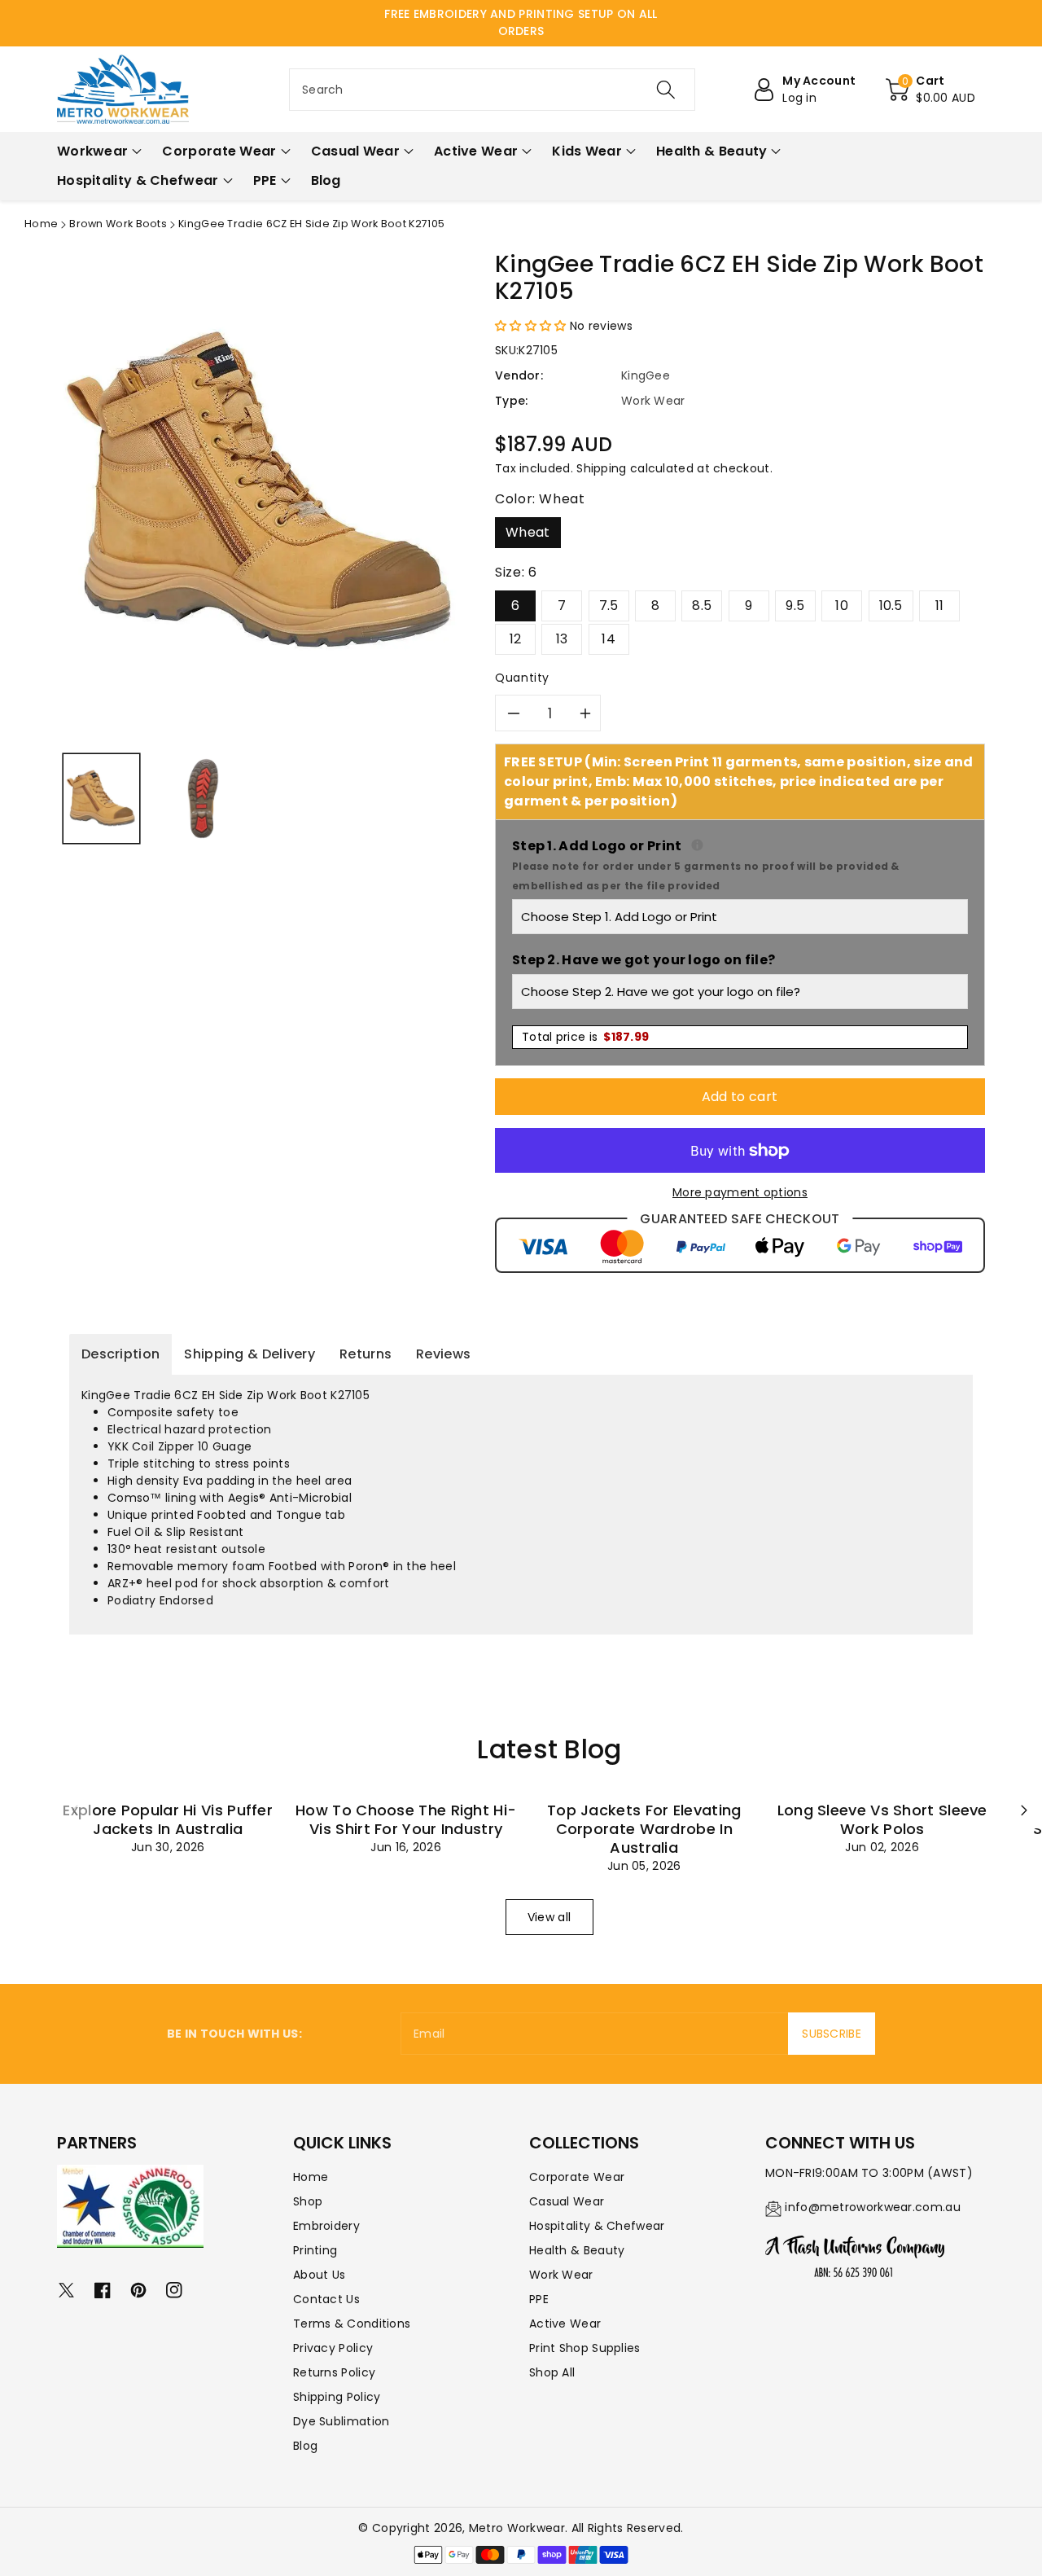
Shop (308, 2201)
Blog (305, 2446)
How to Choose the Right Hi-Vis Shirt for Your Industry (406, 1819)
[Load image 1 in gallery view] (101, 799)
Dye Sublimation (341, 2421)
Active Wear (565, 2324)
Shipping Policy (337, 2397)
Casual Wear (567, 2201)
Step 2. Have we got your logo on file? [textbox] (644, 960)
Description (120, 1354)
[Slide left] (75, 1810)
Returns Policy (334, 2372)
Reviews (443, 1354)
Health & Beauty (577, 2250)
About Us (319, 2275)
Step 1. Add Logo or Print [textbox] (740, 865)
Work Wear (561, 2275)
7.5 (609, 606)
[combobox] (492, 90)
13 (562, 639)
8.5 (702, 606)
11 (940, 606)
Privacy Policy (333, 2348)
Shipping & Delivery (250, 1354)
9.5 (795, 606)
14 (609, 639)
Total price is (585, 1037)
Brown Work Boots (118, 224)
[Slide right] (1024, 1810)
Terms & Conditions (352, 2324)
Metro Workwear (517, 2528)
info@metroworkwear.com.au (873, 2207)
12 (516, 639)
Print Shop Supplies (585, 2348)
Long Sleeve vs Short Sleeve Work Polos (882, 1819)
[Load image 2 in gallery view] (203, 799)
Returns (366, 1354)
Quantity (522, 678)
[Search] (665, 90)
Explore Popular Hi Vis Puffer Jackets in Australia (168, 1819)
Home (41, 224)
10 (842, 606)
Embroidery (326, 2226)
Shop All (552, 2372)
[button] (930, 90)
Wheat (528, 532)
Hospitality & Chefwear (597, 2226)
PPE (539, 2299)
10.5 (891, 606)
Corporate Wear (577, 2177)
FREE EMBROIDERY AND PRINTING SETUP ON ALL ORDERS (521, 22)
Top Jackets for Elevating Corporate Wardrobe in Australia (644, 1829)
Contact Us (326, 2299)
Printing (315, 2250)
